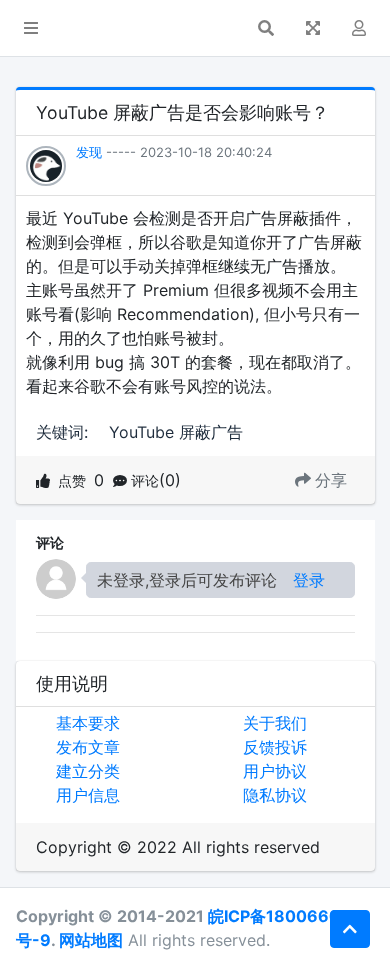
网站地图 (91, 940)
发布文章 (88, 747)
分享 (331, 480)
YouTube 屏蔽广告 (176, 432)
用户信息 (88, 795)
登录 (309, 580)
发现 (89, 152)
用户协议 (275, 771)
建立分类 (88, 771)
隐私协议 (275, 795)
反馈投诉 (275, 747)
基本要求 (88, 723)
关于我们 (275, 723)
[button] (31, 28)
